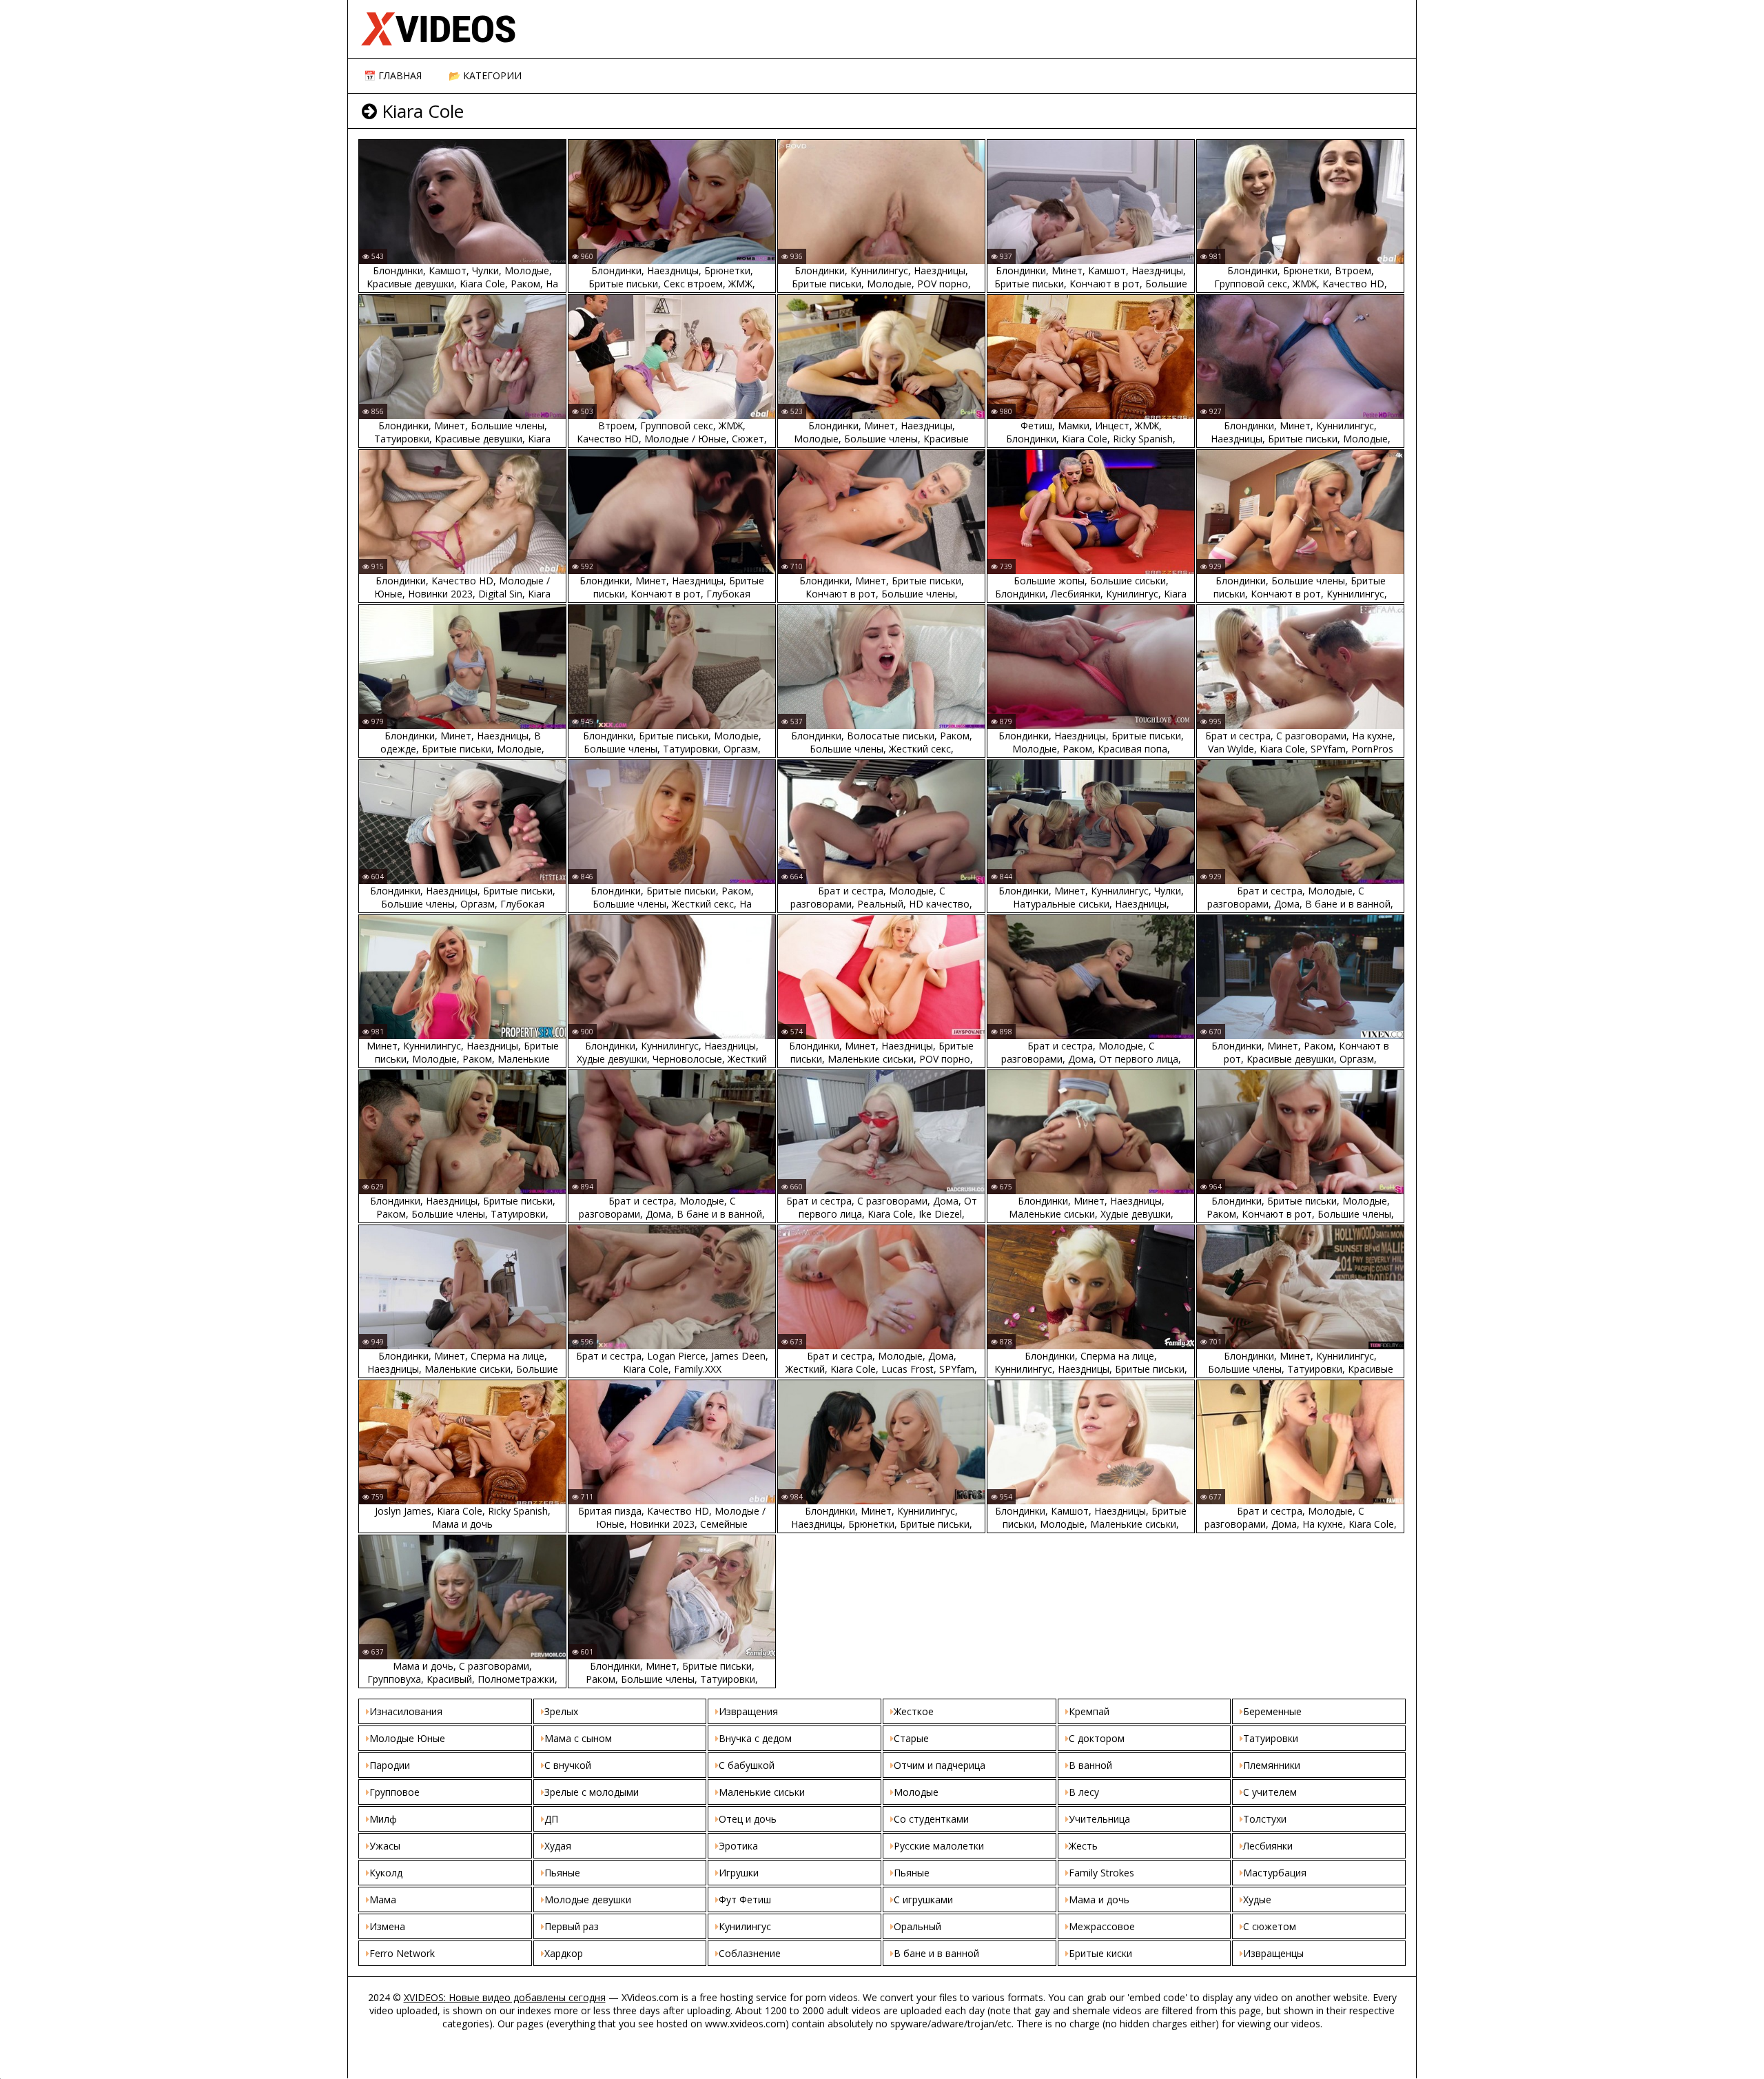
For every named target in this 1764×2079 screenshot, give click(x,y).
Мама (383, 1899)
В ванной (1090, 1765)
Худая (558, 1846)
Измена (387, 1926)
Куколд (386, 1873)
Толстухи (1265, 1819)
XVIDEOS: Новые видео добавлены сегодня (505, 1997)
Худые (1257, 1899)
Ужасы (385, 1846)
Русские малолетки (939, 1846)
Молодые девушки (588, 1899)
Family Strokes (1101, 1873)
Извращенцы (1273, 1953)
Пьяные (562, 1873)
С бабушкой (747, 1765)
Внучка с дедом (755, 1738)
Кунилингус (745, 1926)
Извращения (748, 1711)
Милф (383, 1819)
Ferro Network (402, 1953)
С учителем (1270, 1792)
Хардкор (564, 1953)
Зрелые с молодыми (592, 1792)
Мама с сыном (578, 1738)
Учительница (1099, 1819)
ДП (551, 1819)
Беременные (1272, 1711)
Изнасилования (406, 1711)
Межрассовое (1102, 1926)
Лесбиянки (1268, 1846)
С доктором (1097, 1738)
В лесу (1084, 1792)
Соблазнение (750, 1953)
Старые (911, 1738)
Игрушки (739, 1873)
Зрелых (561, 1711)
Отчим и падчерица (940, 1765)
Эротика (738, 1846)
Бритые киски (1100, 1953)
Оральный (917, 1926)
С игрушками (923, 1899)
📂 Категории (485, 75)
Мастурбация (1275, 1873)
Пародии (390, 1765)
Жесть (1083, 1846)
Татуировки (1271, 1738)
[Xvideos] (885, 29)
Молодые (916, 1792)
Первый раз (572, 1926)
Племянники (1272, 1765)
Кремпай (1089, 1711)
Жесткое (914, 1711)
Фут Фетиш (745, 1899)
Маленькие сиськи (762, 1792)
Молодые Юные (407, 1738)
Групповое (394, 1792)
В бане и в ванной (936, 1953)
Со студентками (931, 1819)
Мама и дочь (1099, 1899)
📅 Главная (393, 75)
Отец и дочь (748, 1819)
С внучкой (568, 1765)
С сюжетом (1270, 1926)
